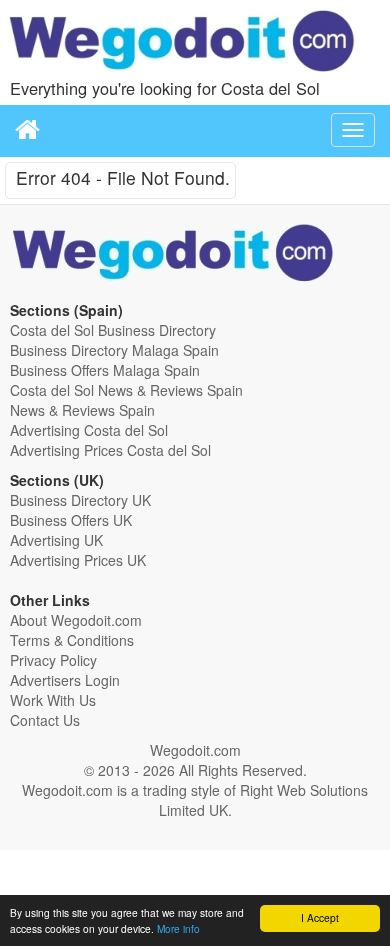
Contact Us (45, 720)
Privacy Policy (53, 660)
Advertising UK (56, 540)
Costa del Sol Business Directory (113, 330)
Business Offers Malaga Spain (105, 370)
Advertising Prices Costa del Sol (110, 450)
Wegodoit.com (195, 750)
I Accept (320, 917)
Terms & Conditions (72, 640)
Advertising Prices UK (78, 560)
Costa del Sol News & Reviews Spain (126, 390)
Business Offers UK (71, 520)
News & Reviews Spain (82, 410)
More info (178, 928)
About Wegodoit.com (76, 620)
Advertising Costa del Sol (89, 430)
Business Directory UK (80, 500)
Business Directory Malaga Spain (114, 350)
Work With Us (53, 700)
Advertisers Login (65, 680)
